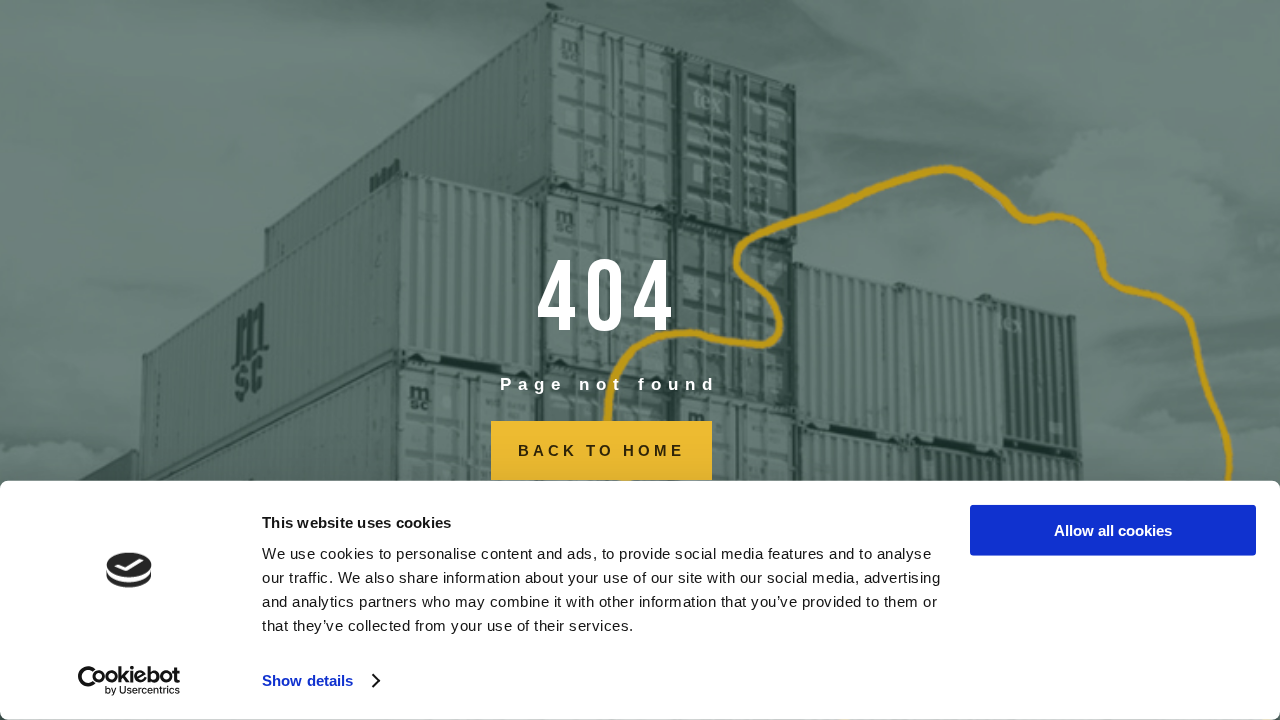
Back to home (601, 450)
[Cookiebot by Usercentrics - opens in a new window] (129, 681)
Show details (307, 680)
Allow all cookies (1113, 530)
